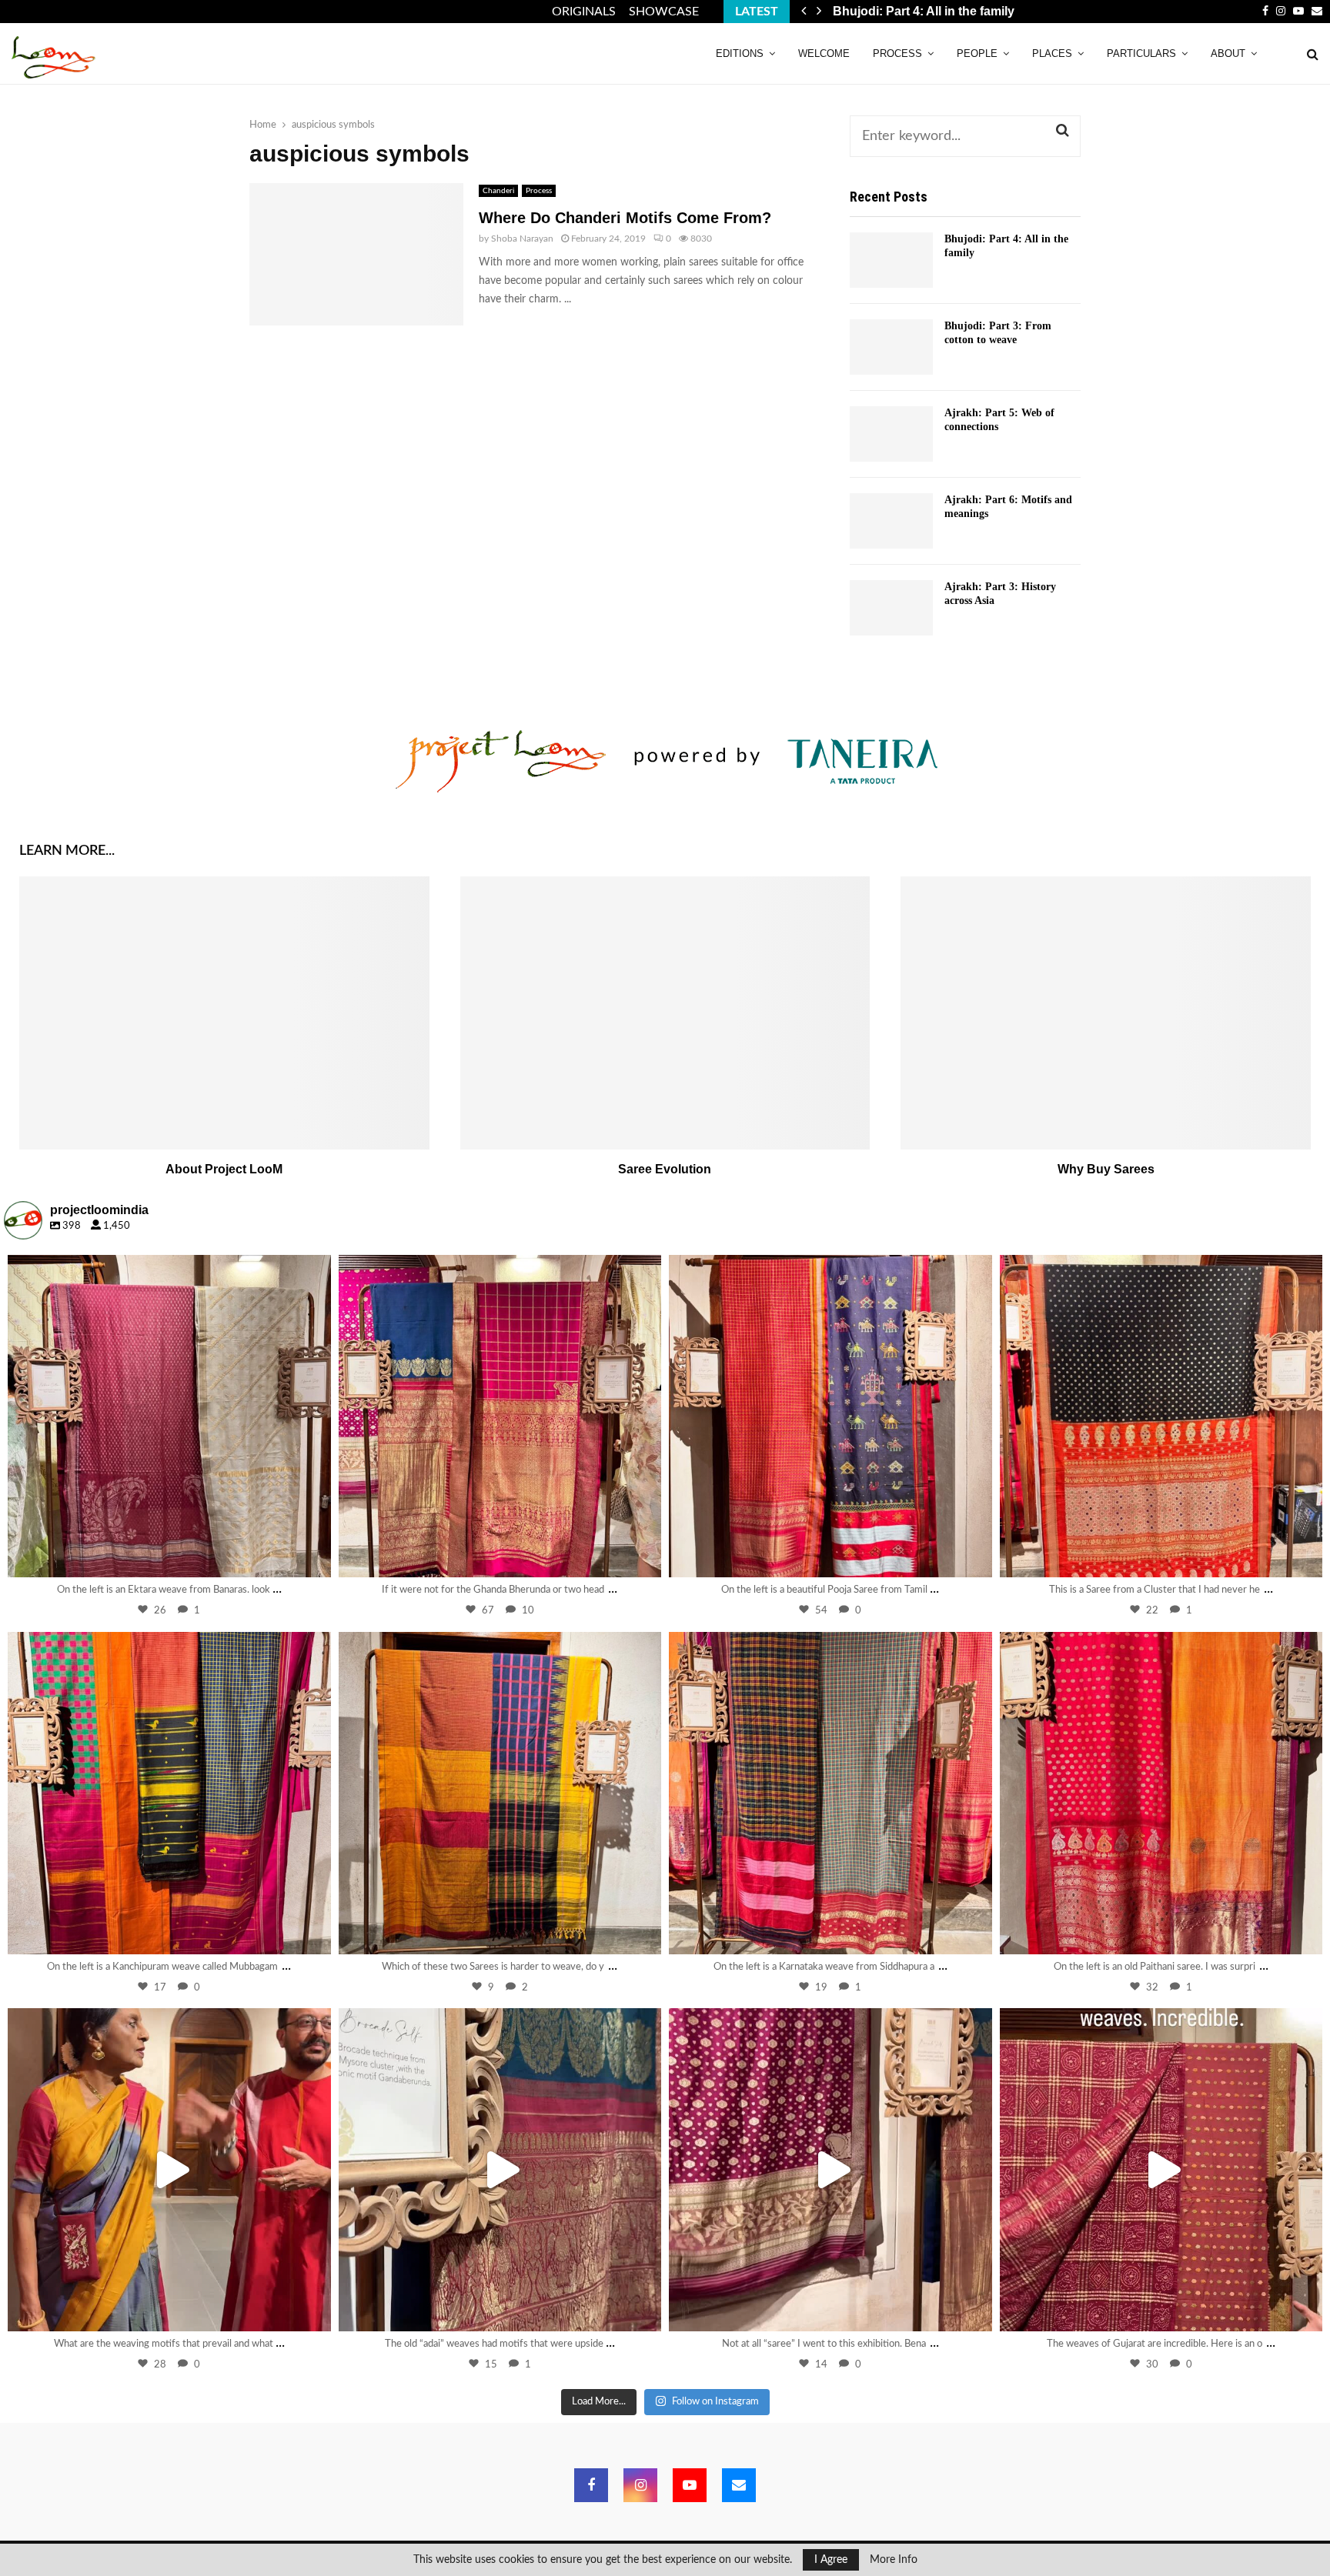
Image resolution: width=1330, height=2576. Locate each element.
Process (897, 53)
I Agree (831, 2560)
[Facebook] (591, 2485)
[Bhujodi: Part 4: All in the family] (891, 260)
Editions (740, 53)
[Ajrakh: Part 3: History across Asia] (891, 608)
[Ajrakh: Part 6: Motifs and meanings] (891, 521)
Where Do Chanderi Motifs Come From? (625, 218)
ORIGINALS (584, 12)
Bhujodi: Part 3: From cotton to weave (954, 11)
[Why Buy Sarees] (1106, 1013)
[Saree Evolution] (665, 1013)
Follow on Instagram (715, 2402)
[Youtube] (690, 2485)
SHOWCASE (664, 12)
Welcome (824, 53)
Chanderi (498, 191)
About (1228, 53)
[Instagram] (312, 1558)
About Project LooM (224, 1169)
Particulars (1141, 53)
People (977, 53)
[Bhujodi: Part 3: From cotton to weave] (891, 347)
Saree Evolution (665, 1169)
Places (1052, 53)
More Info (894, 2560)
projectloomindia (166, 1270)
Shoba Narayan (522, 239)
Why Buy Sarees (1106, 1169)
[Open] (169, 1416)
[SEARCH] (1063, 131)
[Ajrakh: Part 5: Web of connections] (891, 434)
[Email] (739, 2485)
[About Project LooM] (224, 1013)
